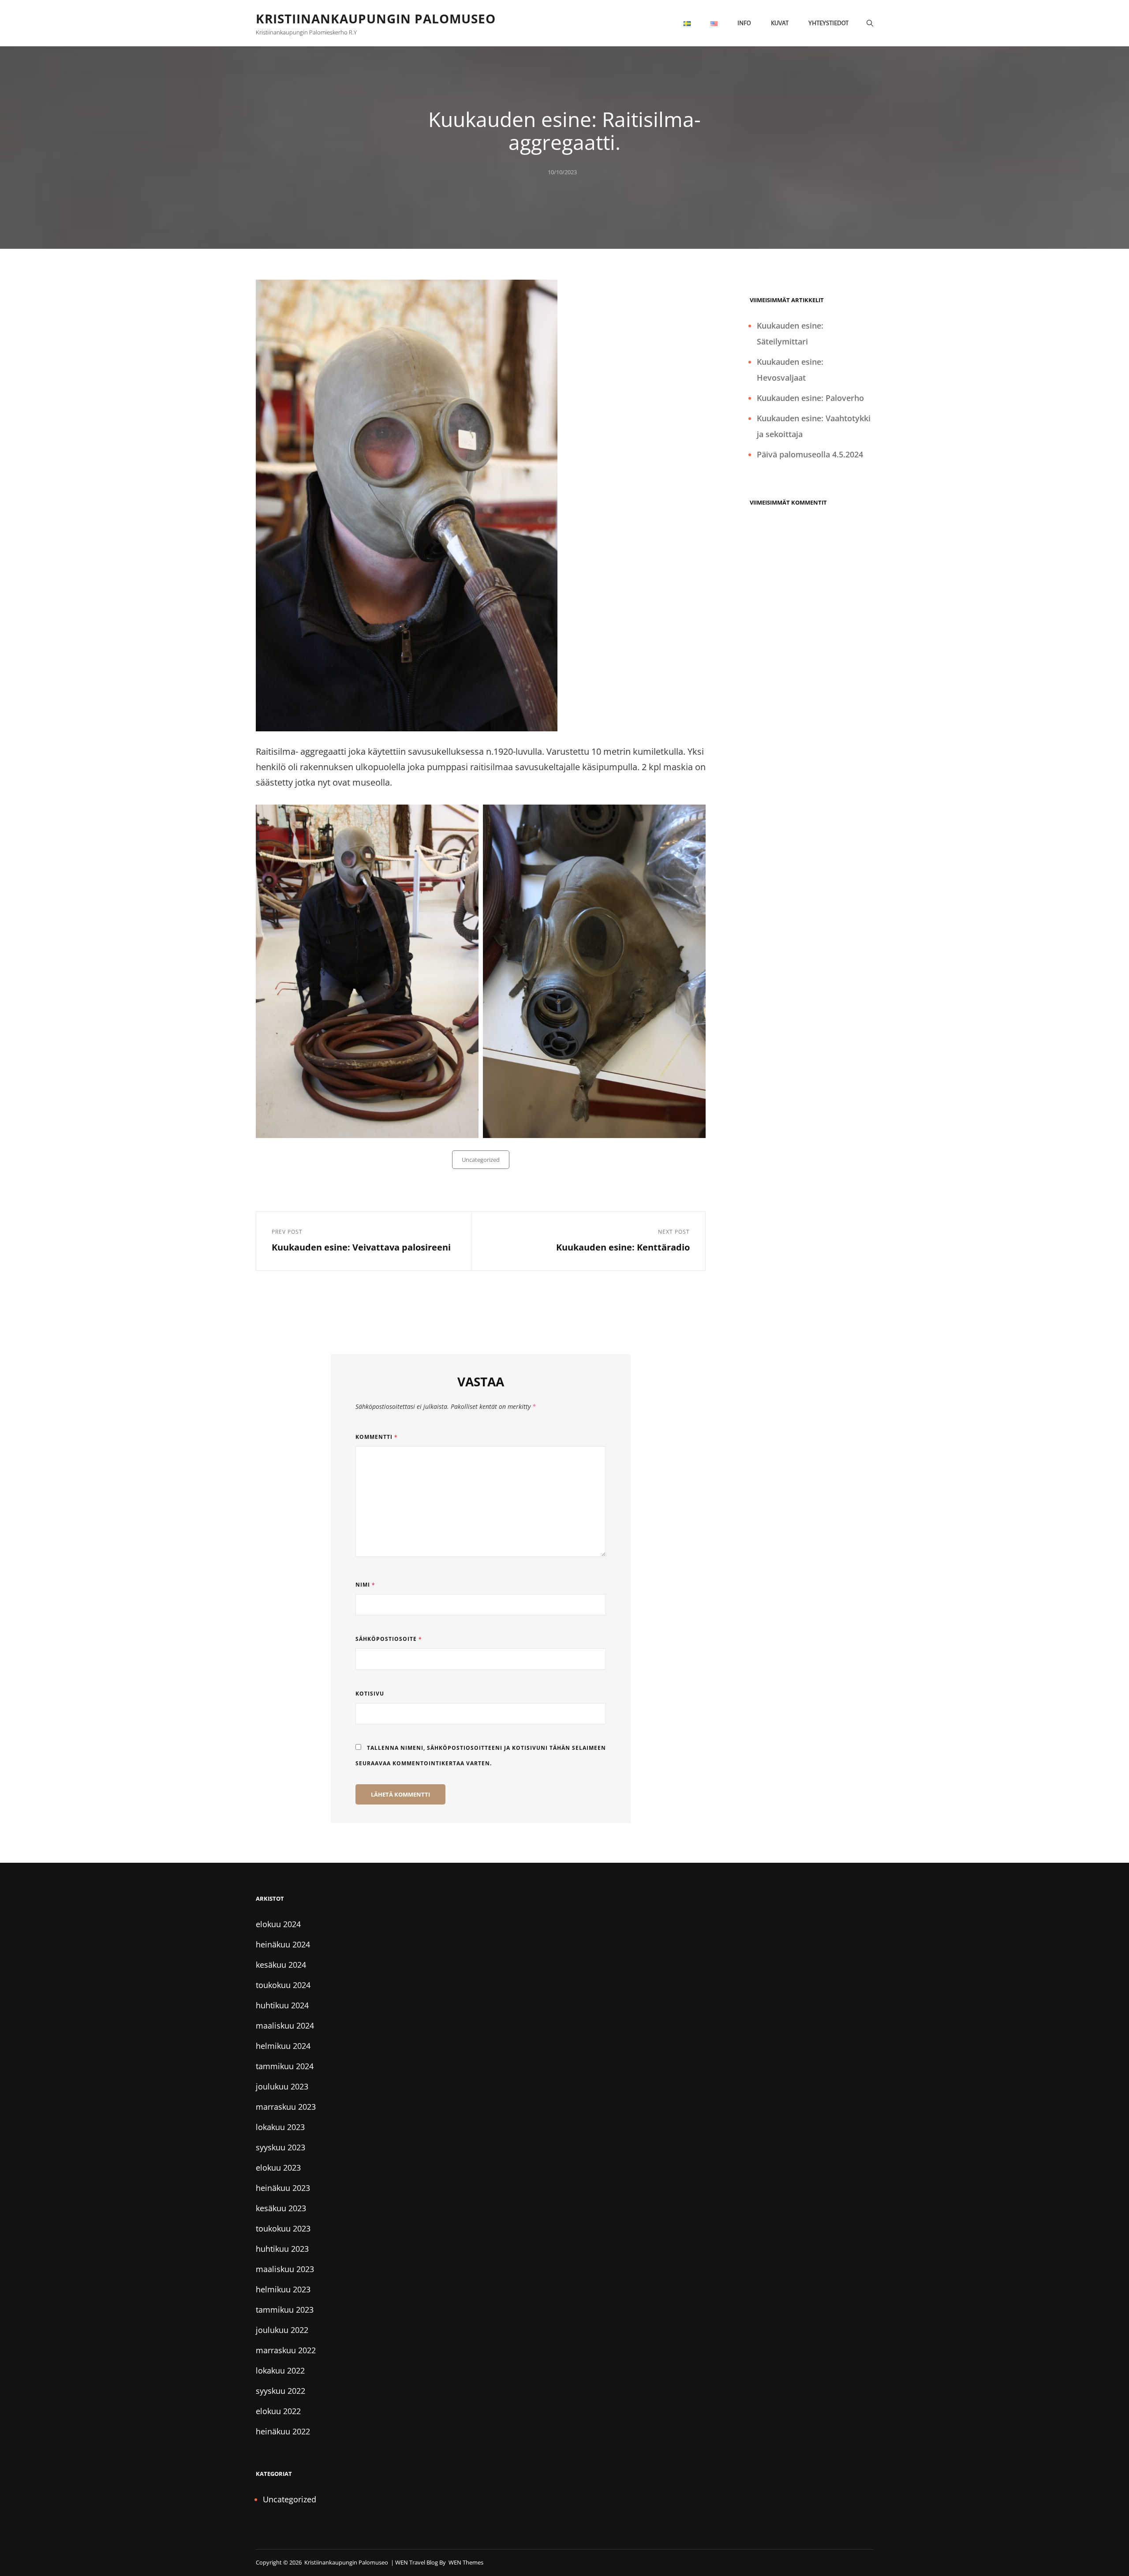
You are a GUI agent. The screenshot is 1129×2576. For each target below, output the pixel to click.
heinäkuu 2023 (283, 2188)
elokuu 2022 (278, 2411)
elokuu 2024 (278, 1924)
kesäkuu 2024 (281, 1965)
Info (744, 23)
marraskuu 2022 (286, 2350)
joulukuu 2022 (282, 2330)
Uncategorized (481, 1160)
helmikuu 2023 (283, 2289)
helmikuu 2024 (283, 2046)
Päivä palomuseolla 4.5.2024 (810, 454)
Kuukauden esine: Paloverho (810, 398)
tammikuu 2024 (285, 2066)
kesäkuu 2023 (281, 2208)
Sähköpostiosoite (389, 1639)
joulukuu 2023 (282, 2086)
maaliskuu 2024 (285, 2026)
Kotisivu (370, 1694)
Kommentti (377, 1437)
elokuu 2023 (278, 2168)
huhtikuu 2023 (282, 2249)
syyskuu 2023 (280, 2147)
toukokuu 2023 (283, 2228)
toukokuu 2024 (283, 1985)
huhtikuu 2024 (282, 2005)
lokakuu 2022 (280, 2370)
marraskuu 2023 (286, 2107)
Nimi (365, 1585)
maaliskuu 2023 (285, 2269)
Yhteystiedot (828, 23)
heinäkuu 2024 (283, 1944)
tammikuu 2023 (285, 2310)
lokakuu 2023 (280, 2127)
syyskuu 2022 (280, 2391)
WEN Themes (466, 2562)
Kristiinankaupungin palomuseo (376, 19)
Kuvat (780, 23)
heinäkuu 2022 (283, 2431)
